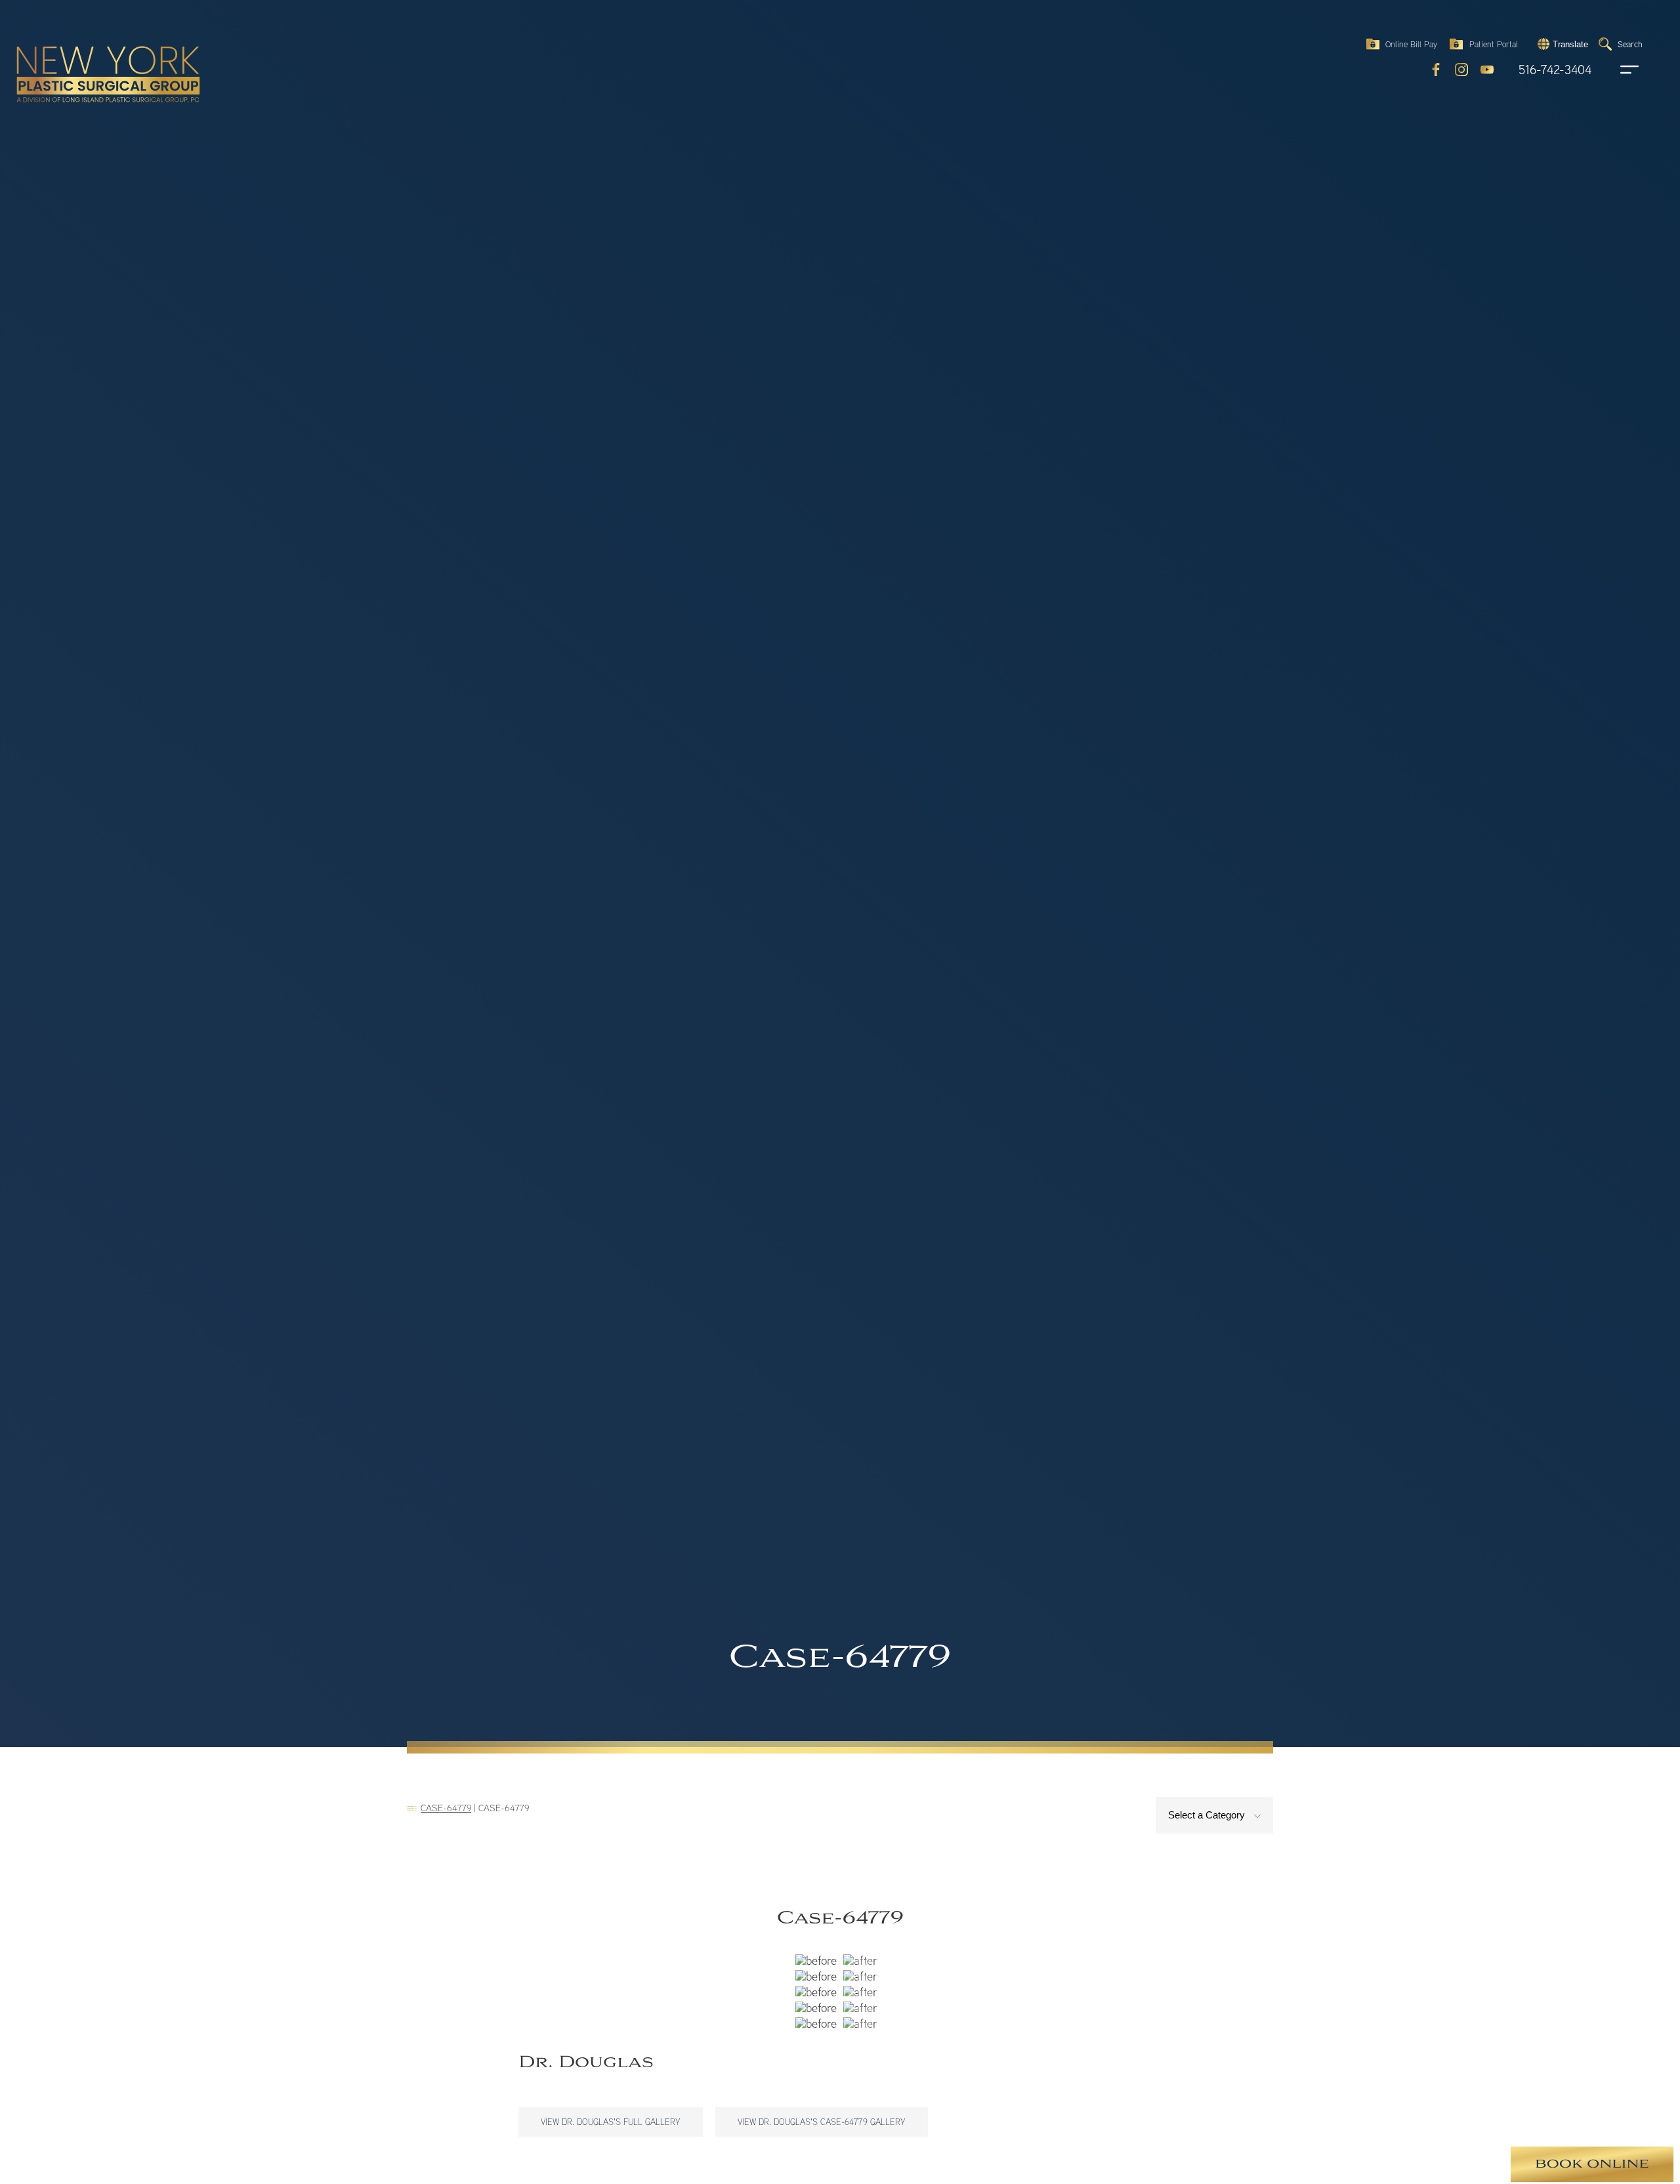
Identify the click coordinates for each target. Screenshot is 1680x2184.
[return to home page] (78, 46)
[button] (1561, 44)
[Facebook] (1436, 70)
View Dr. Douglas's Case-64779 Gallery (822, 2122)
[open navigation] (1617, 70)
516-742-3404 (1555, 70)
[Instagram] (1461, 70)
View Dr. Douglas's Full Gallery (611, 2122)
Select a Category (1208, 1815)
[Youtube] (1487, 70)
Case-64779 (446, 1808)
